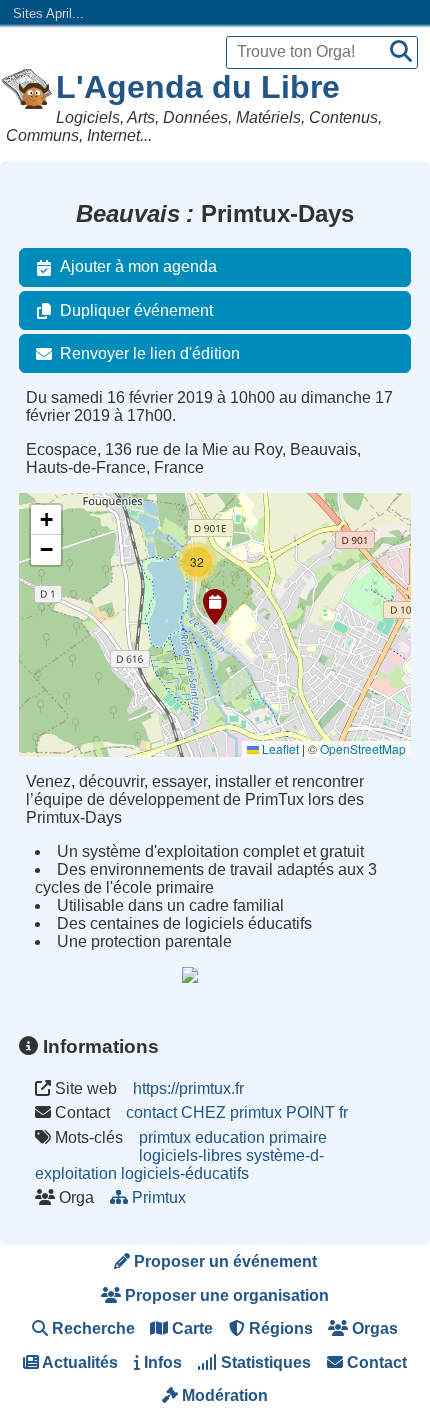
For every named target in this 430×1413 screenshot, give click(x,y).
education (230, 1137)
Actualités (78, 1362)
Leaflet (279, 748)
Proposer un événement (223, 1261)
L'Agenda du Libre (198, 87)
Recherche (91, 1328)
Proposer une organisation (225, 1295)
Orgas (373, 1328)
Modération (223, 1395)
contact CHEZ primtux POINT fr (237, 1112)
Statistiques (264, 1362)
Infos (161, 1362)
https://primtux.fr (188, 1088)
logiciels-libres (190, 1155)
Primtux (159, 1197)
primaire (298, 1137)
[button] (215, 607)
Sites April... (48, 13)
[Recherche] (401, 52)
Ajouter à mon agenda (138, 266)
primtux (165, 1137)
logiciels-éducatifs (185, 1173)
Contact (375, 1362)
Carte (190, 1328)
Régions (279, 1328)
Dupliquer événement (136, 310)
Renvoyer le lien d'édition (150, 353)
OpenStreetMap (363, 748)
